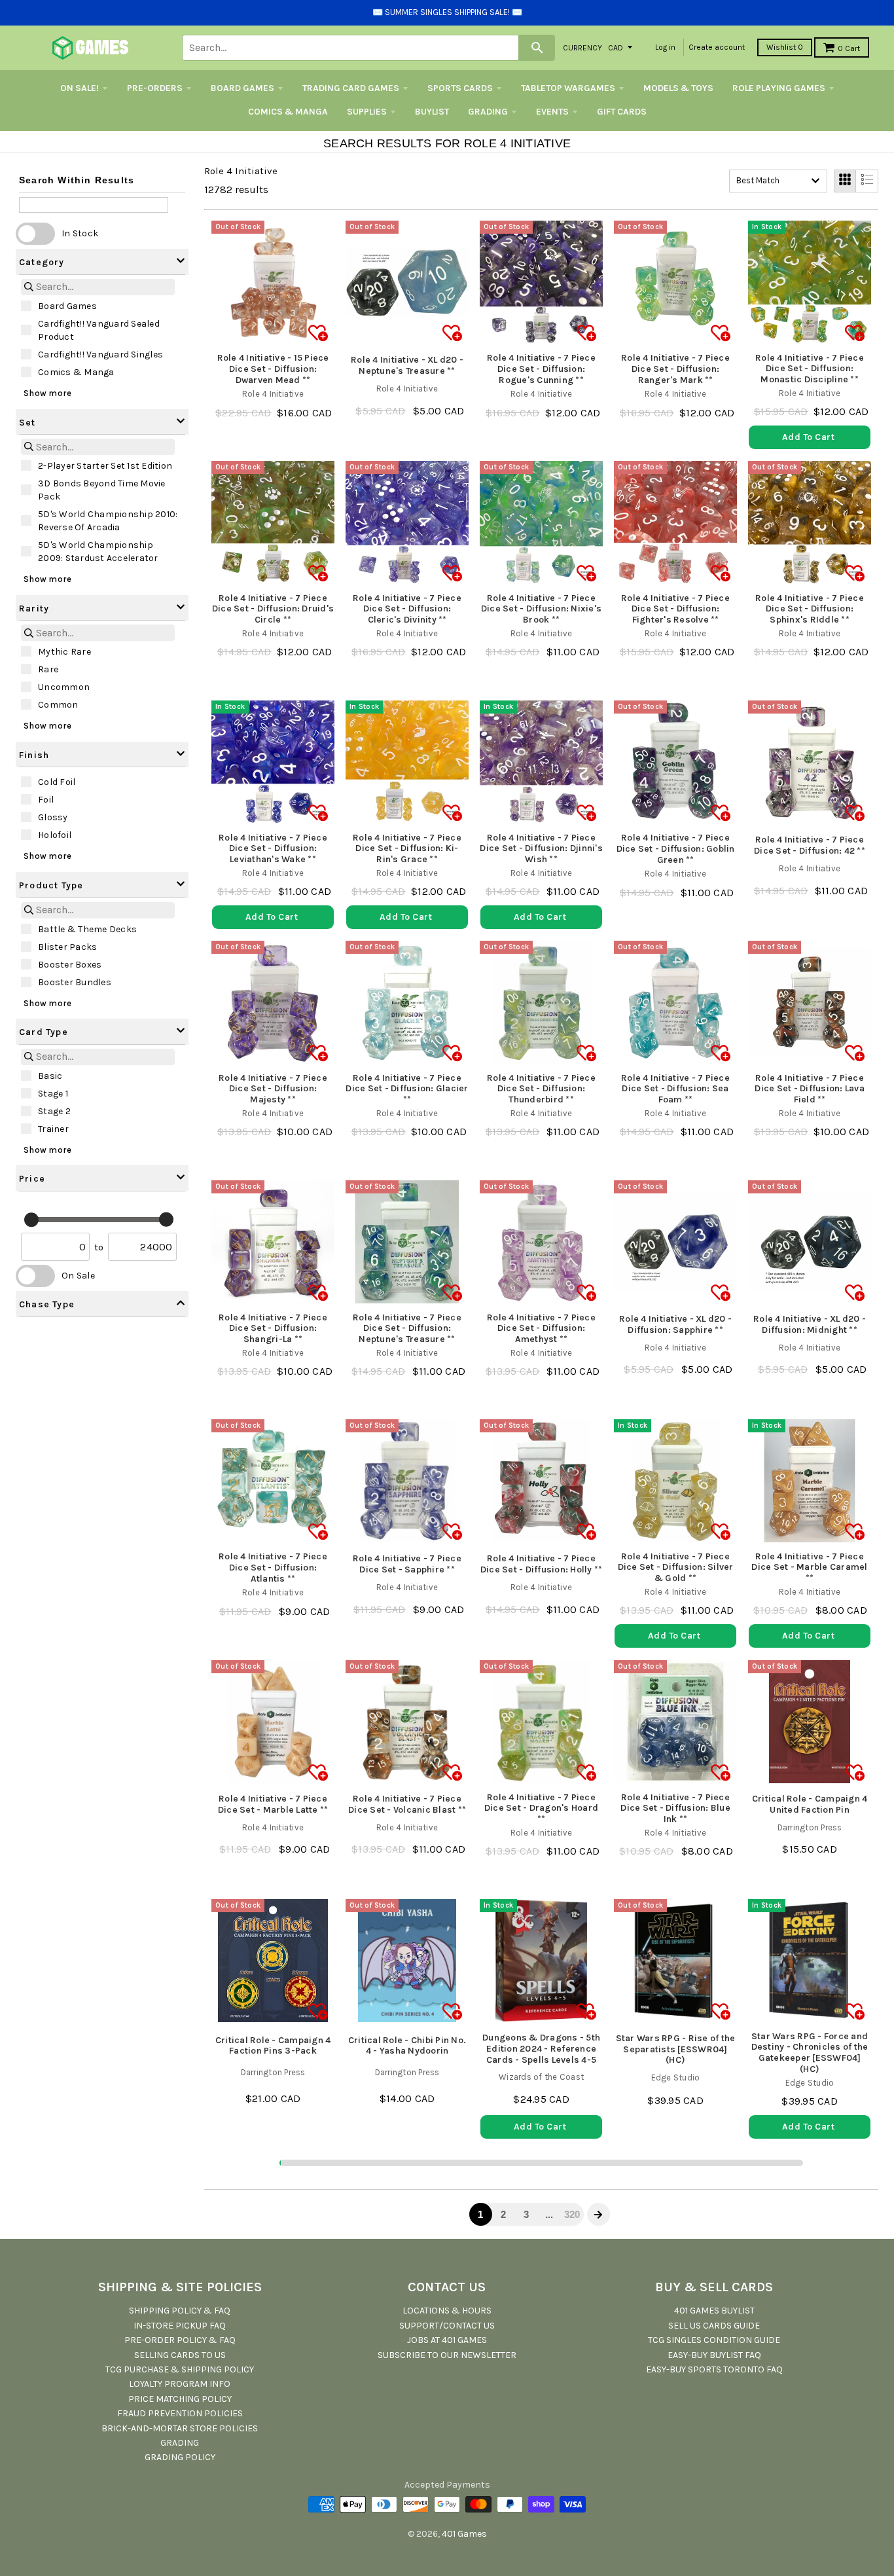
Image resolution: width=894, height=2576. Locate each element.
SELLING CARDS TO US (180, 2355)
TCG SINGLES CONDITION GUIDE (714, 2340)
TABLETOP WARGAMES (568, 88)
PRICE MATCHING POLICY (180, 2399)
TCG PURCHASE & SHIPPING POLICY (180, 2369)
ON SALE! (80, 88)
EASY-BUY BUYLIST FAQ (714, 2355)
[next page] (598, 2215)
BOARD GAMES (242, 88)
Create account (717, 47)
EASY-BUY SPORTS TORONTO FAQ (714, 2369)
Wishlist (785, 47)
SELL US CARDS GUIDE (714, 2326)
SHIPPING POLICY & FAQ (180, 2311)
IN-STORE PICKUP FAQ (180, 2326)
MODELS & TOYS (678, 88)
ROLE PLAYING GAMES (779, 88)
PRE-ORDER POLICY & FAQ (180, 2340)
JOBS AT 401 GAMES (447, 2340)
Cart (849, 48)
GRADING (488, 112)
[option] (102, 306)
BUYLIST (432, 112)
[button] (102, 262)
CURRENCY (582, 47)
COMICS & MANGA (288, 112)
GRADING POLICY (180, 2457)
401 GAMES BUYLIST (714, 2311)
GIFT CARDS (622, 112)
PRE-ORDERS (155, 88)
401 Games (464, 2534)
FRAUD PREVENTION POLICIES (180, 2413)
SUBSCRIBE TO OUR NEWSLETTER (447, 2355)
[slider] (31, 1220)
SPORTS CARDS (460, 88)
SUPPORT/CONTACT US (447, 2326)
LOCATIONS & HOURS (447, 2311)
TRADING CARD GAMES (351, 88)
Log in (665, 47)
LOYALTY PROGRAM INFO (180, 2384)
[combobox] (778, 181)
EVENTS (552, 112)
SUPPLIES (367, 112)
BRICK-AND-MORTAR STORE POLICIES (180, 2428)
